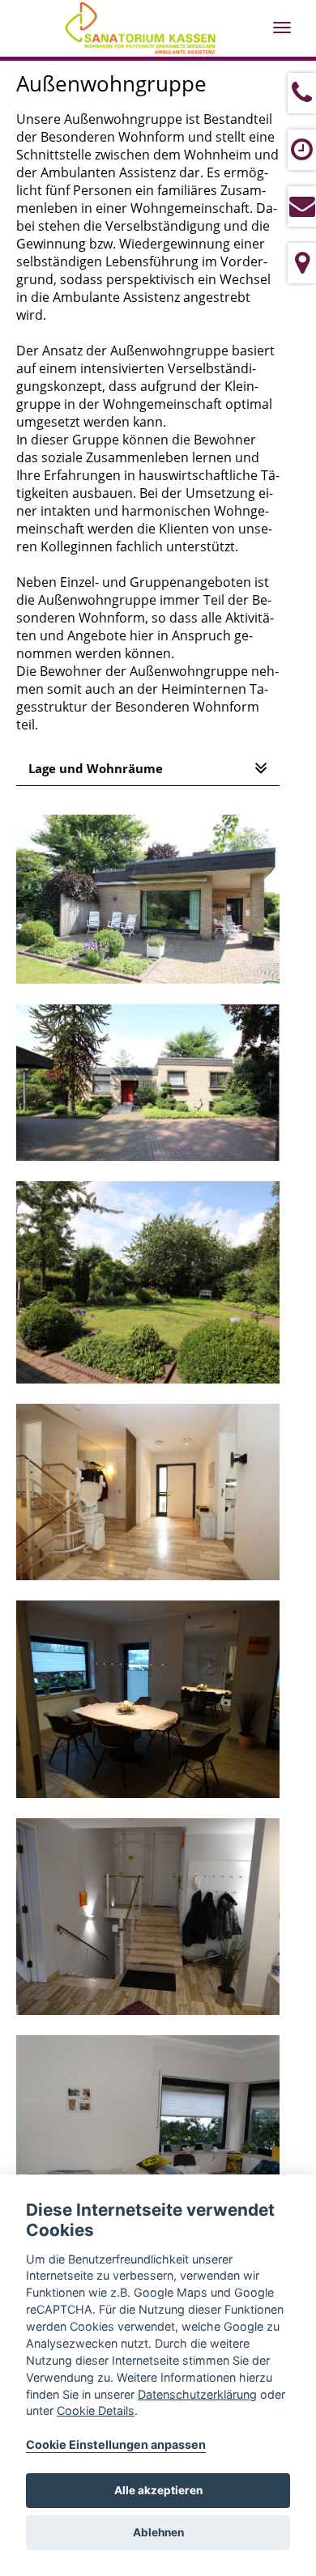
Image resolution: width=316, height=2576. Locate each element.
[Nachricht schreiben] (302, 206)
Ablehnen (158, 2532)
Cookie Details (96, 2410)
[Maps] (302, 263)
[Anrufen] (302, 93)
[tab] (148, 769)
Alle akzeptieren (158, 2490)
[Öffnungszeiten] (302, 150)
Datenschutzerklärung (197, 2394)
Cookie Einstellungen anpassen (116, 2444)
